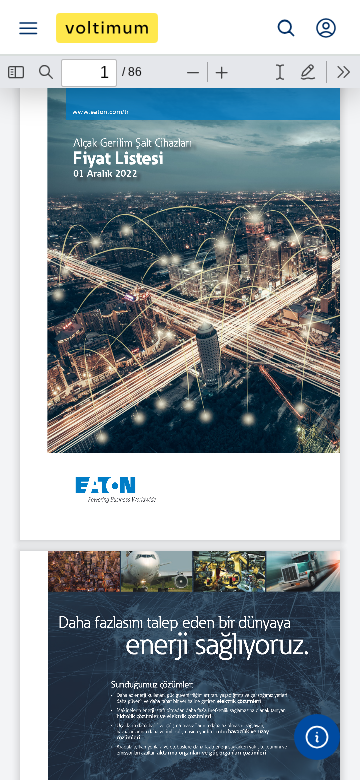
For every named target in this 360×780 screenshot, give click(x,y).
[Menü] (28, 28)
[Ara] (286, 28)
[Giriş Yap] (326, 28)
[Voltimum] (107, 28)
